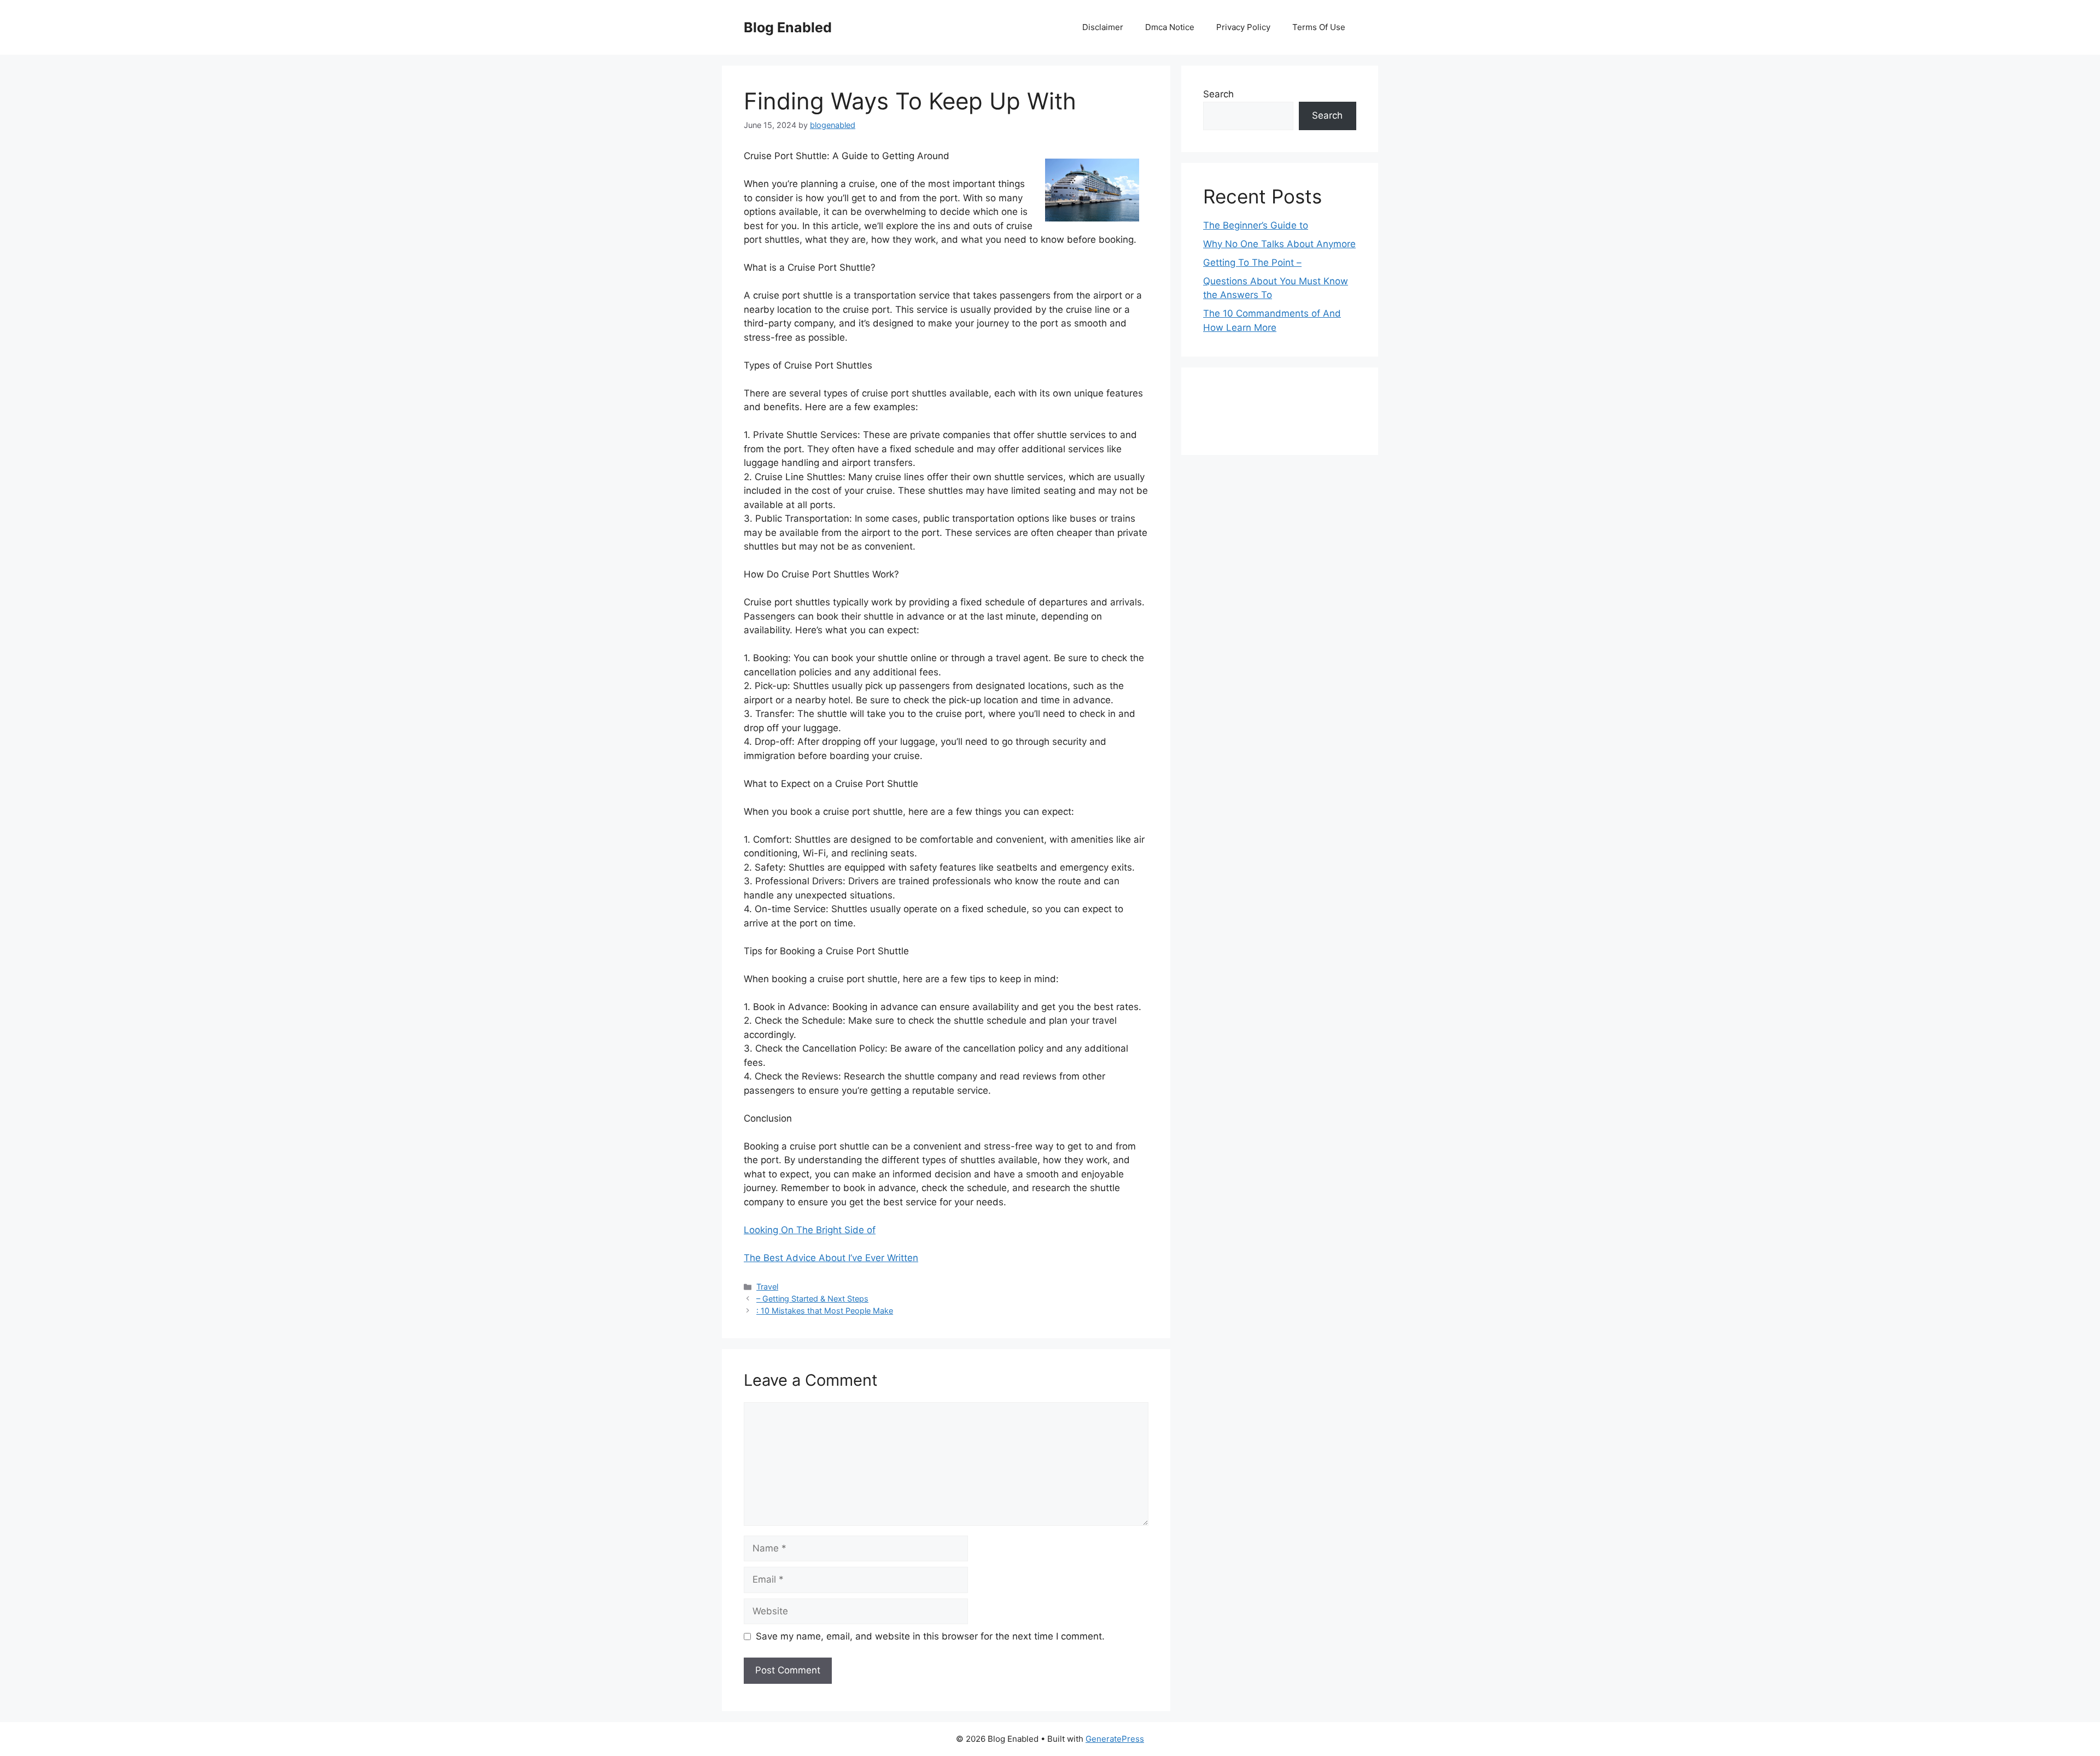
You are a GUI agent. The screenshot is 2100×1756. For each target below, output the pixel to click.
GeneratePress (1115, 1739)
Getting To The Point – (1252, 262)
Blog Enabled (788, 27)
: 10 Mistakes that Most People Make (825, 1311)
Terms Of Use (1319, 27)
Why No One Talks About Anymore (1279, 244)
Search (1218, 94)
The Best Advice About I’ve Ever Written (831, 1258)
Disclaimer (1103, 27)
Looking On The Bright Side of (810, 1230)
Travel (767, 1287)
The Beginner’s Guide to (1256, 225)
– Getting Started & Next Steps (812, 1299)
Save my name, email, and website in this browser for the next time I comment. (930, 1636)
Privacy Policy (1243, 27)
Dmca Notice (1170, 27)
